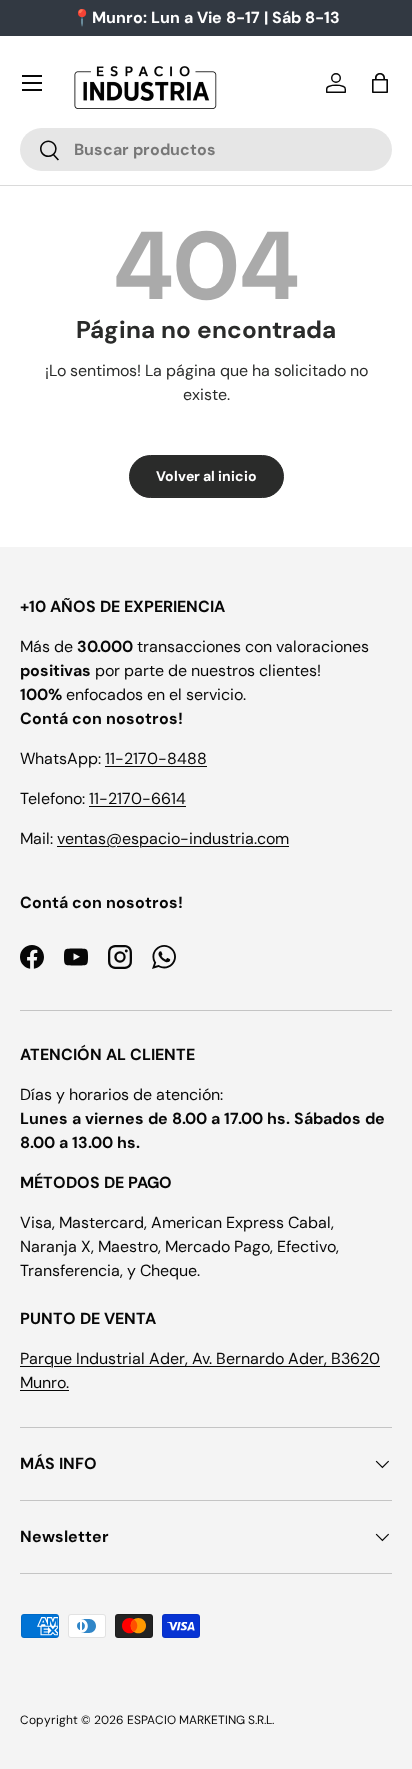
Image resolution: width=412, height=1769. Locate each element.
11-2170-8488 (156, 758)
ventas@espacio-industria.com (173, 838)
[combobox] (206, 149)
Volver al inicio (206, 476)
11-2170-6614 (137, 798)
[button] (380, 83)
